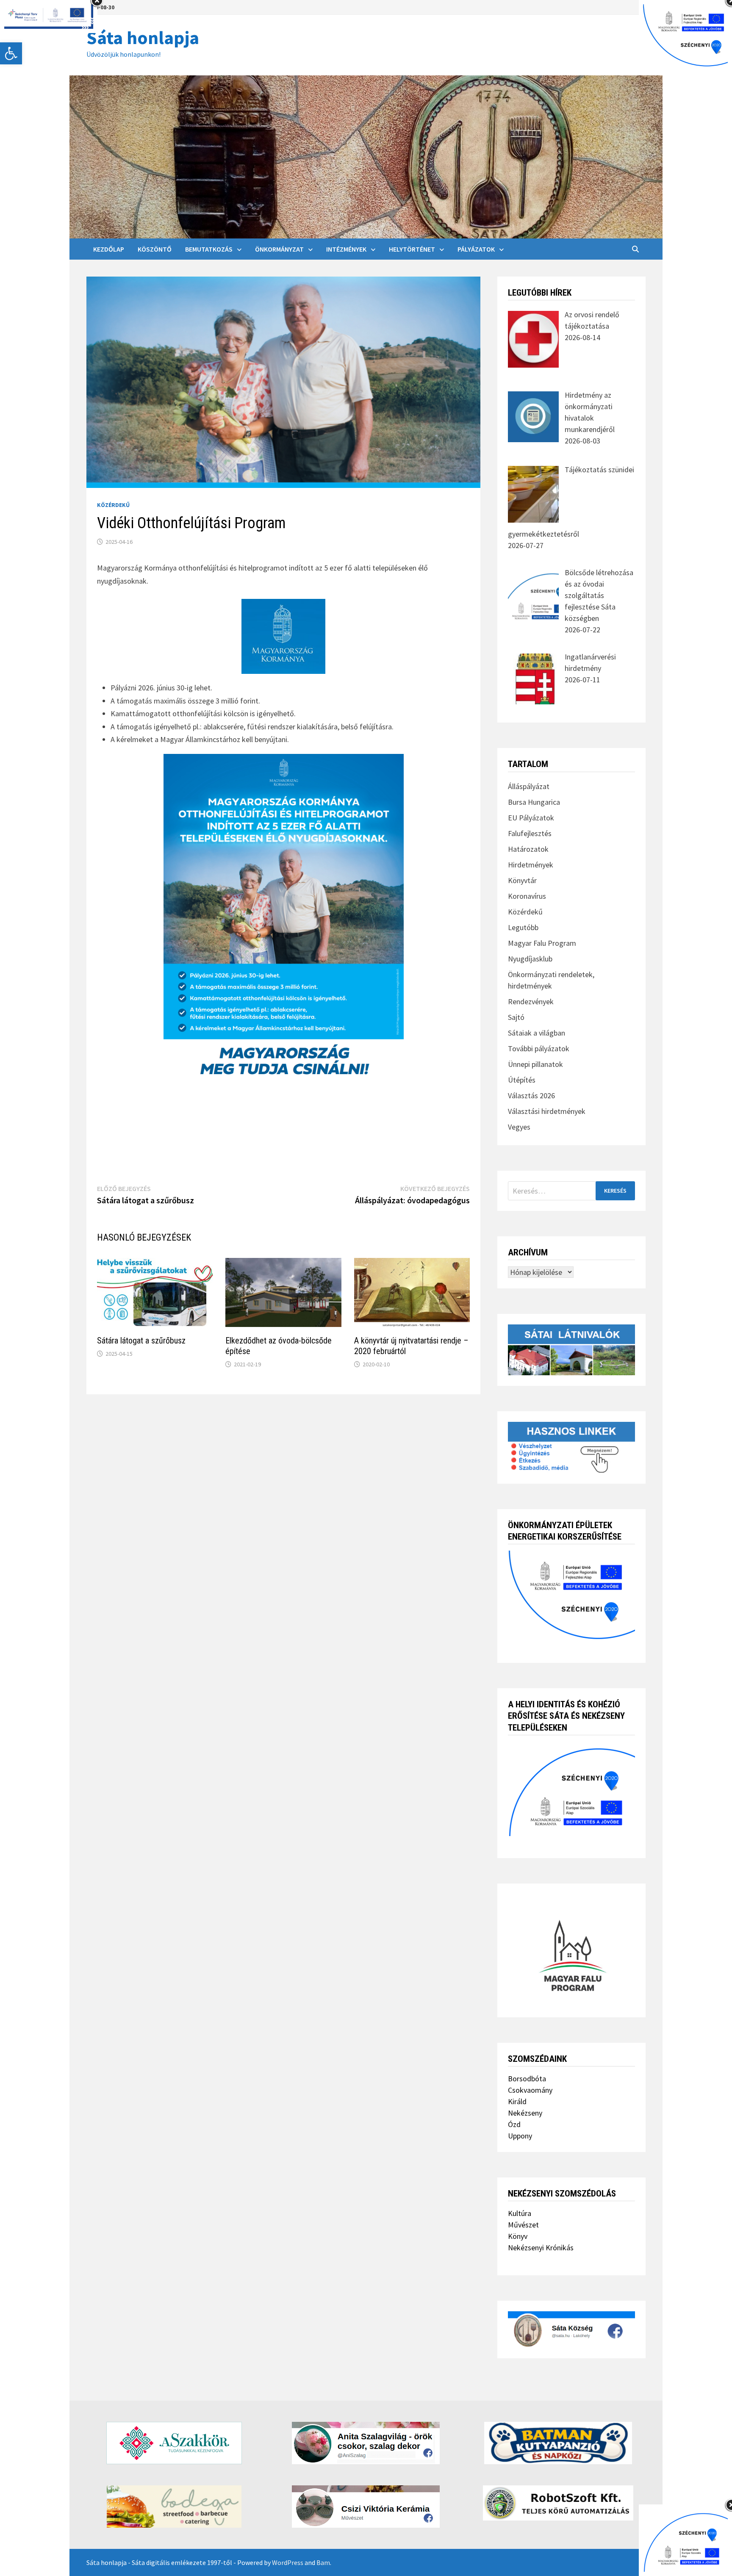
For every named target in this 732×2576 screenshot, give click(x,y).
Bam (323, 2562)
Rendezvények (531, 1001)
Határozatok (528, 849)
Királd (517, 2101)
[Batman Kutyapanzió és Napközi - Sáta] (558, 2443)
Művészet (523, 2225)
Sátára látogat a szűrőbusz (141, 1341)
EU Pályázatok (531, 818)
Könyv (518, 2236)
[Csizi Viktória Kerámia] (366, 2507)
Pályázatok (476, 249)
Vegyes (519, 1127)
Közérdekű (113, 505)
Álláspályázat (529, 786)
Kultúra (520, 2213)
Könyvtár (522, 880)
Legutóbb (523, 927)
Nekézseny (525, 2113)
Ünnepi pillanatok (535, 1064)
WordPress (288, 2562)
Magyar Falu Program (542, 943)
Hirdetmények (531, 865)
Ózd (514, 2124)
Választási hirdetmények (547, 1111)
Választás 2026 (531, 1095)
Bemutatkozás (209, 249)
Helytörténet (412, 249)
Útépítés (522, 1080)
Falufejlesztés (530, 833)
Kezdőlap (109, 249)
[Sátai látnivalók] (571, 1349)
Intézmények (346, 249)
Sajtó (516, 1017)
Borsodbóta (527, 2079)
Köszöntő (155, 249)
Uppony (520, 2136)
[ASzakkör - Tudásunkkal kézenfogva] (174, 2443)
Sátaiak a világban (537, 1033)
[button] (11, 53)
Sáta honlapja (143, 37)
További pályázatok (539, 1048)
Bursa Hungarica (534, 802)
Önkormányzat (279, 249)
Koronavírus (527, 896)
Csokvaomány (530, 2090)
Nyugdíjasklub (530, 959)
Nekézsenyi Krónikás (541, 2248)
